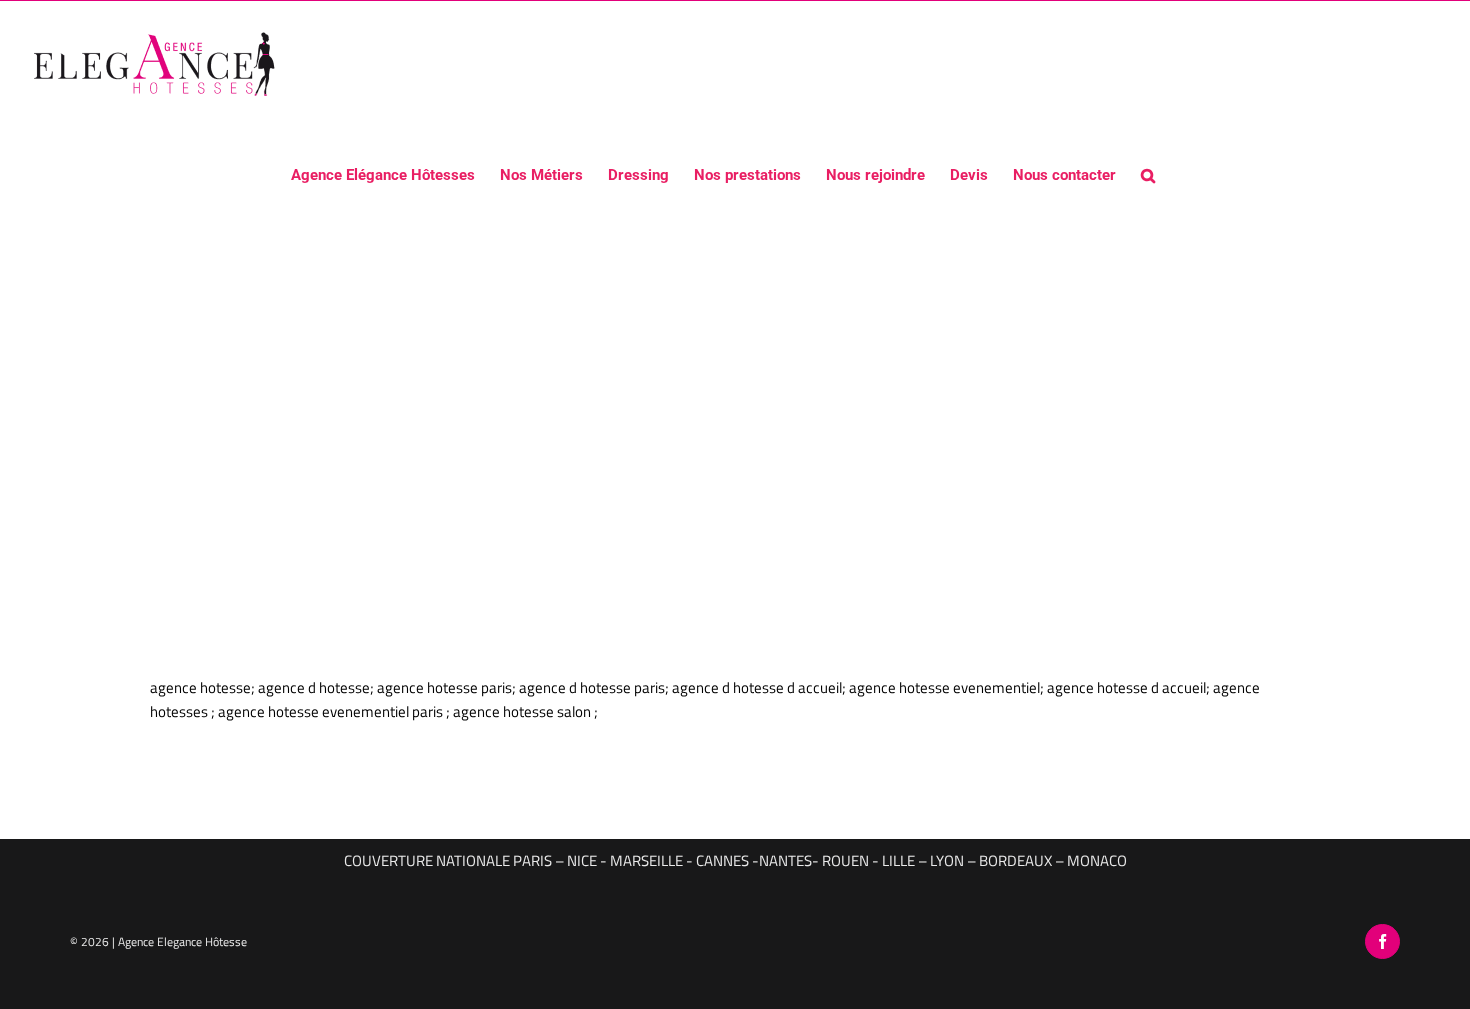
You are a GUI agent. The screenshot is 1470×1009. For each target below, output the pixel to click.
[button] (1148, 173)
